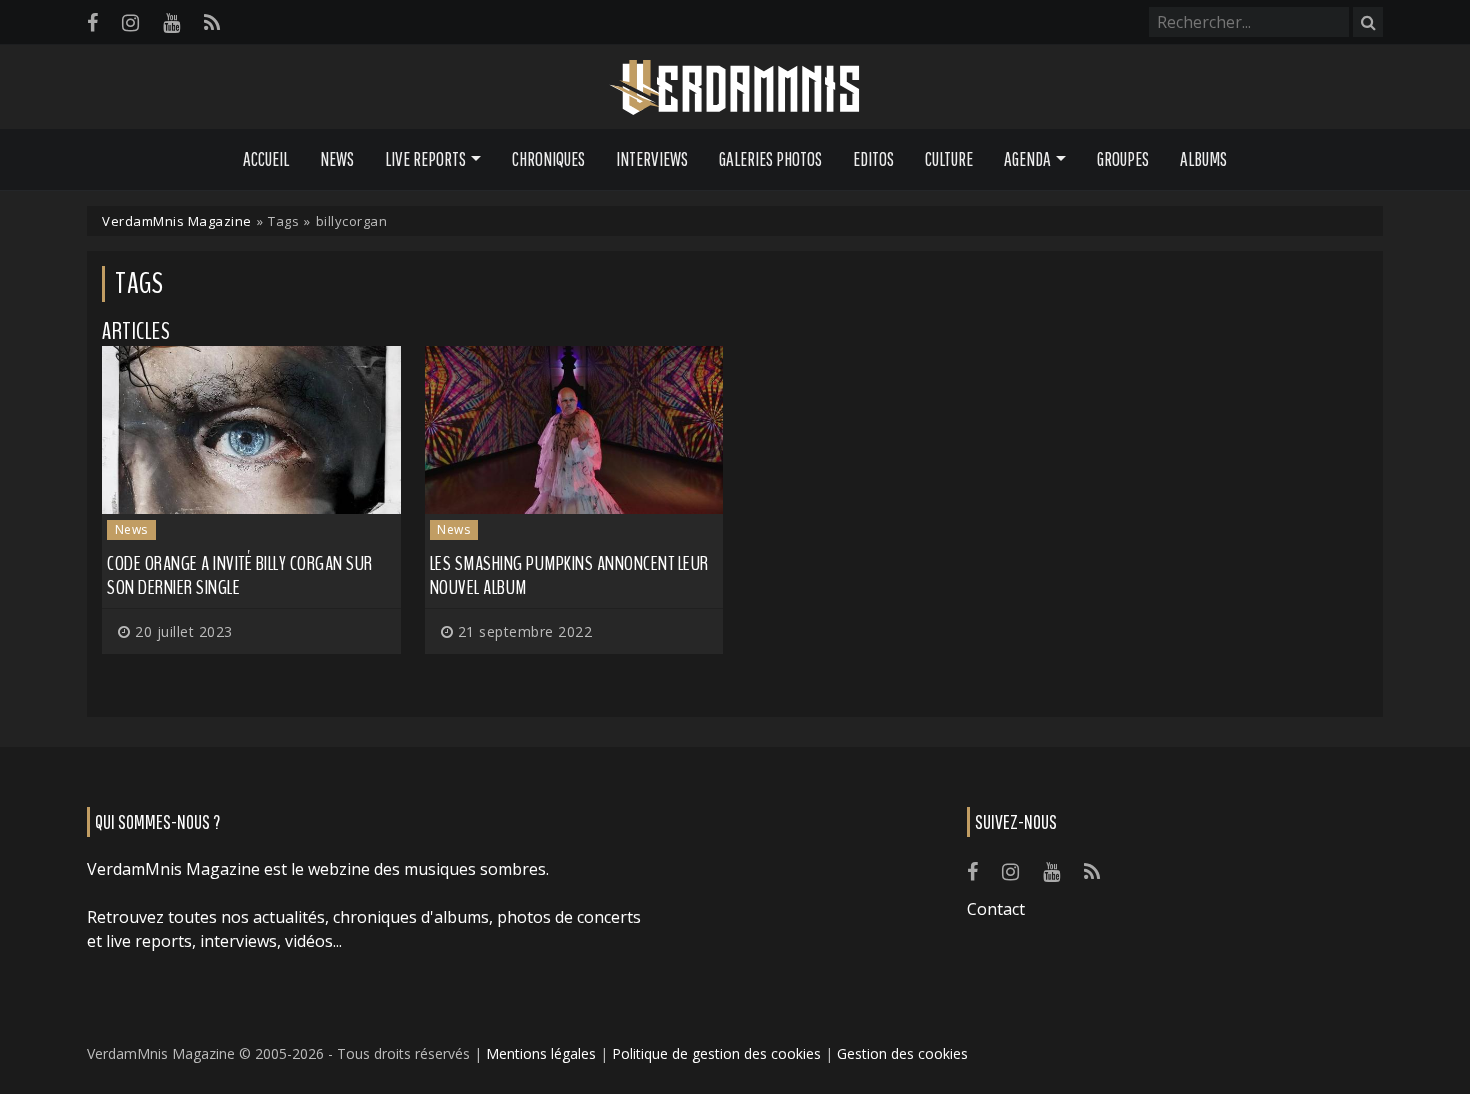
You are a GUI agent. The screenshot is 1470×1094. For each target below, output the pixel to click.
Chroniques (548, 159)
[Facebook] (92, 22)
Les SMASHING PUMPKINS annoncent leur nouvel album (569, 575)
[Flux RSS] (212, 22)
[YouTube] (171, 22)
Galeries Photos (770, 159)
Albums (1203, 159)
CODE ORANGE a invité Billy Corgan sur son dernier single (240, 575)
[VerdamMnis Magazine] (735, 88)
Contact (996, 909)
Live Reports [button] (425, 159)
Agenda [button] (1027, 159)
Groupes (1123, 159)
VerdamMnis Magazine (177, 221)
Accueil (266, 159)
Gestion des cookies (902, 1053)
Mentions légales (541, 1053)
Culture (949, 159)
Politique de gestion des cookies (716, 1053)
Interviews (652, 159)
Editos (873, 159)
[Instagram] (130, 22)
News (337, 159)
